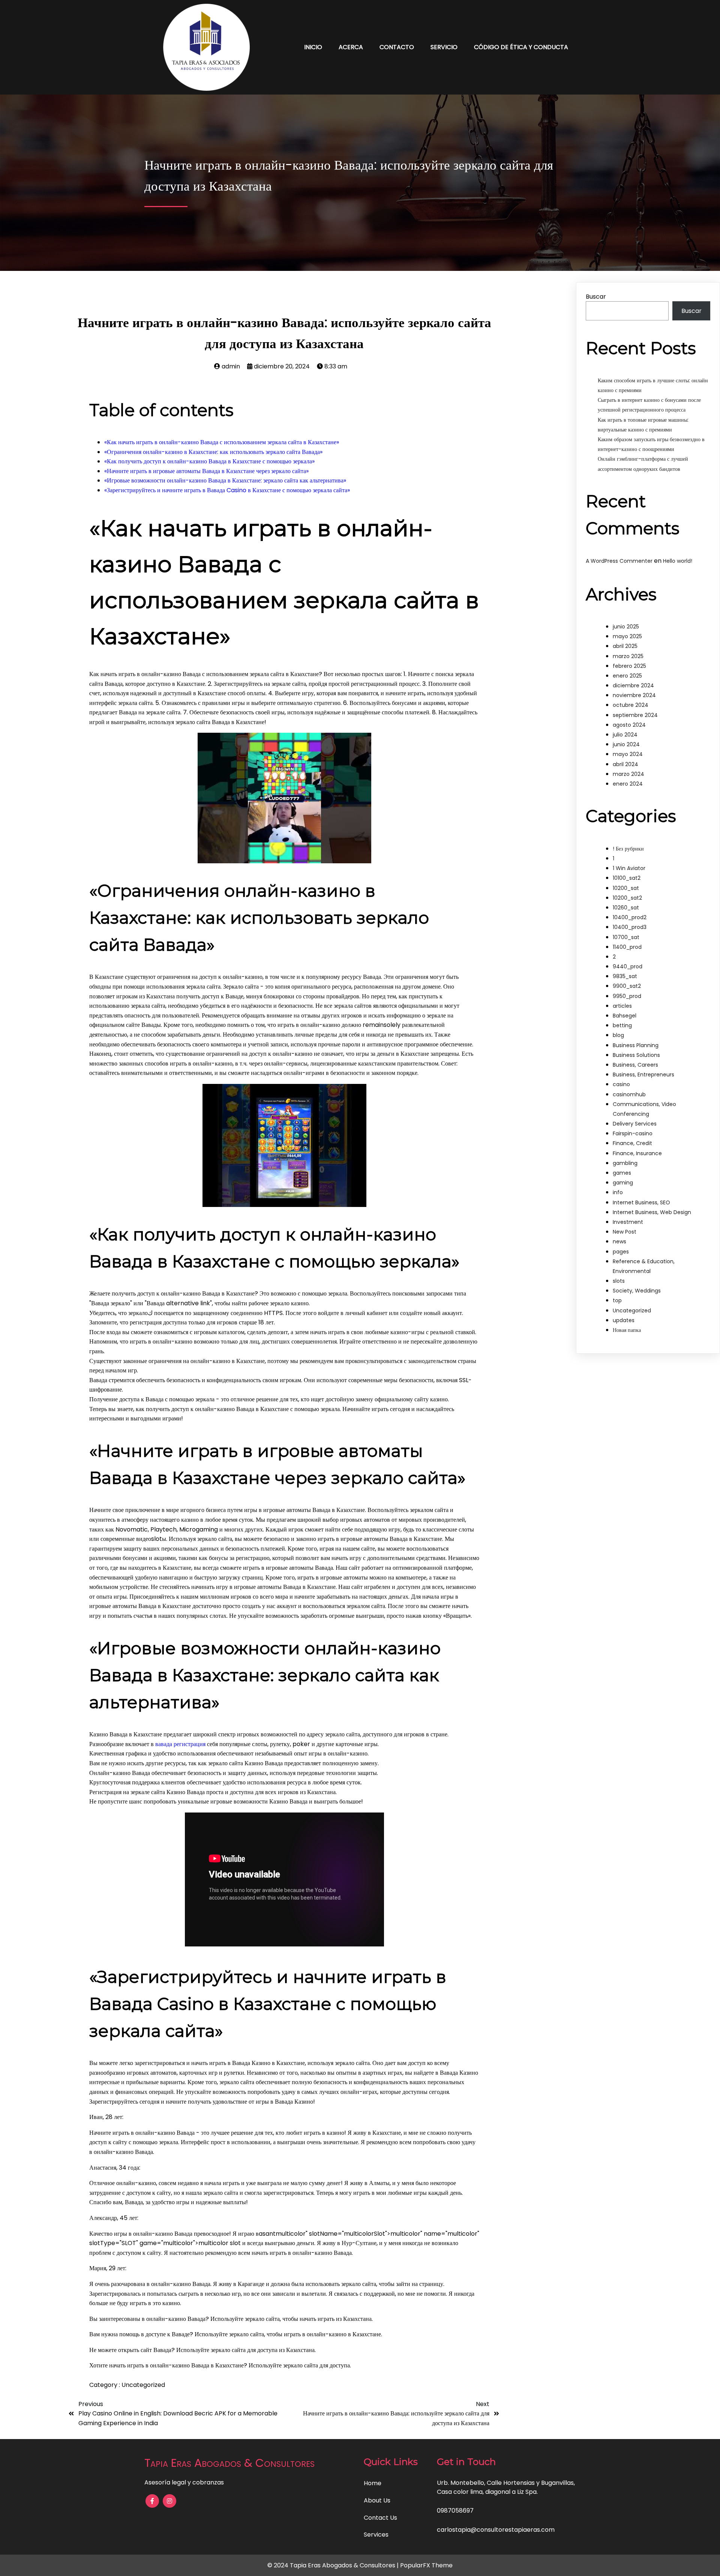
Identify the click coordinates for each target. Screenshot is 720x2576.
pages (621, 1252)
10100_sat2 (627, 878)
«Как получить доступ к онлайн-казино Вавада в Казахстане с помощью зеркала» (209, 461)
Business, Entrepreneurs (643, 1075)
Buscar (596, 297)
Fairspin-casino (633, 1133)
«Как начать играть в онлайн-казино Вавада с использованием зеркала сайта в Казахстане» (222, 442)
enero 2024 (628, 784)
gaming (623, 1183)
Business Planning (636, 1045)
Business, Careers (635, 1065)
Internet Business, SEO (641, 1202)
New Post (625, 1232)
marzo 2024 (628, 774)
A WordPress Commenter (619, 561)
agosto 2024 (629, 725)
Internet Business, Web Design (652, 1212)
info (618, 1192)
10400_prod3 (630, 927)
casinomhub (629, 1094)
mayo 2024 (628, 754)
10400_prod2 (630, 917)
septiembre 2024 (635, 715)
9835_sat (625, 976)
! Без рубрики (628, 849)
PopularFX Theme (426, 2565)
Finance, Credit (632, 1143)
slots (619, 1281)
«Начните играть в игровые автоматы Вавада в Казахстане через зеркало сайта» (206, 471)
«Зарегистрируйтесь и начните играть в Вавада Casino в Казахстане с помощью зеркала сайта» (227, 490)
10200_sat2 (627, 898)
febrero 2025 (629, 666)
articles (622, 1006)
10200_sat (626, 888)
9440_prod (628, 966)
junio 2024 (626, 744)
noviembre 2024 (634, 695)
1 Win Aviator (629, 868)
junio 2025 (626, 627)
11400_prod (627, 947)
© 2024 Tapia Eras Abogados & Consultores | (334, 2565)
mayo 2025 (627, 636)
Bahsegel (625, 1016)
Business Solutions (636, 1055)
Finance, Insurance (637, 1153)
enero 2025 (627, 676)
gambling (625, 1163)
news (619, 1241)
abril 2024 (625, 764)
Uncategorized (143, 2385)
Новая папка (627, 1330)
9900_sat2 (627, 986)
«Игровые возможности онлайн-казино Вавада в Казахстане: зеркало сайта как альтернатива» (225, 480)
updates (624, 1320)
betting (622, 1025)
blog (618, 1035)
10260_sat (626, 908)
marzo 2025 (628, 656)
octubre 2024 (631, 705)
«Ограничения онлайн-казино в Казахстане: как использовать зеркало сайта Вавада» (213, 452)
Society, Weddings (637, 1291)
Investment (628, 1222)
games (622, 1173)
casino (621, 1084)
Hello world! (678, 561)
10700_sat (626, 937)
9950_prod (627, 996)
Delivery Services (635, 1124)
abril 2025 (625, 646)
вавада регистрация (180, 1744)
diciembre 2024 (633, 685)
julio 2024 (625, 735)
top (617, 1300)
